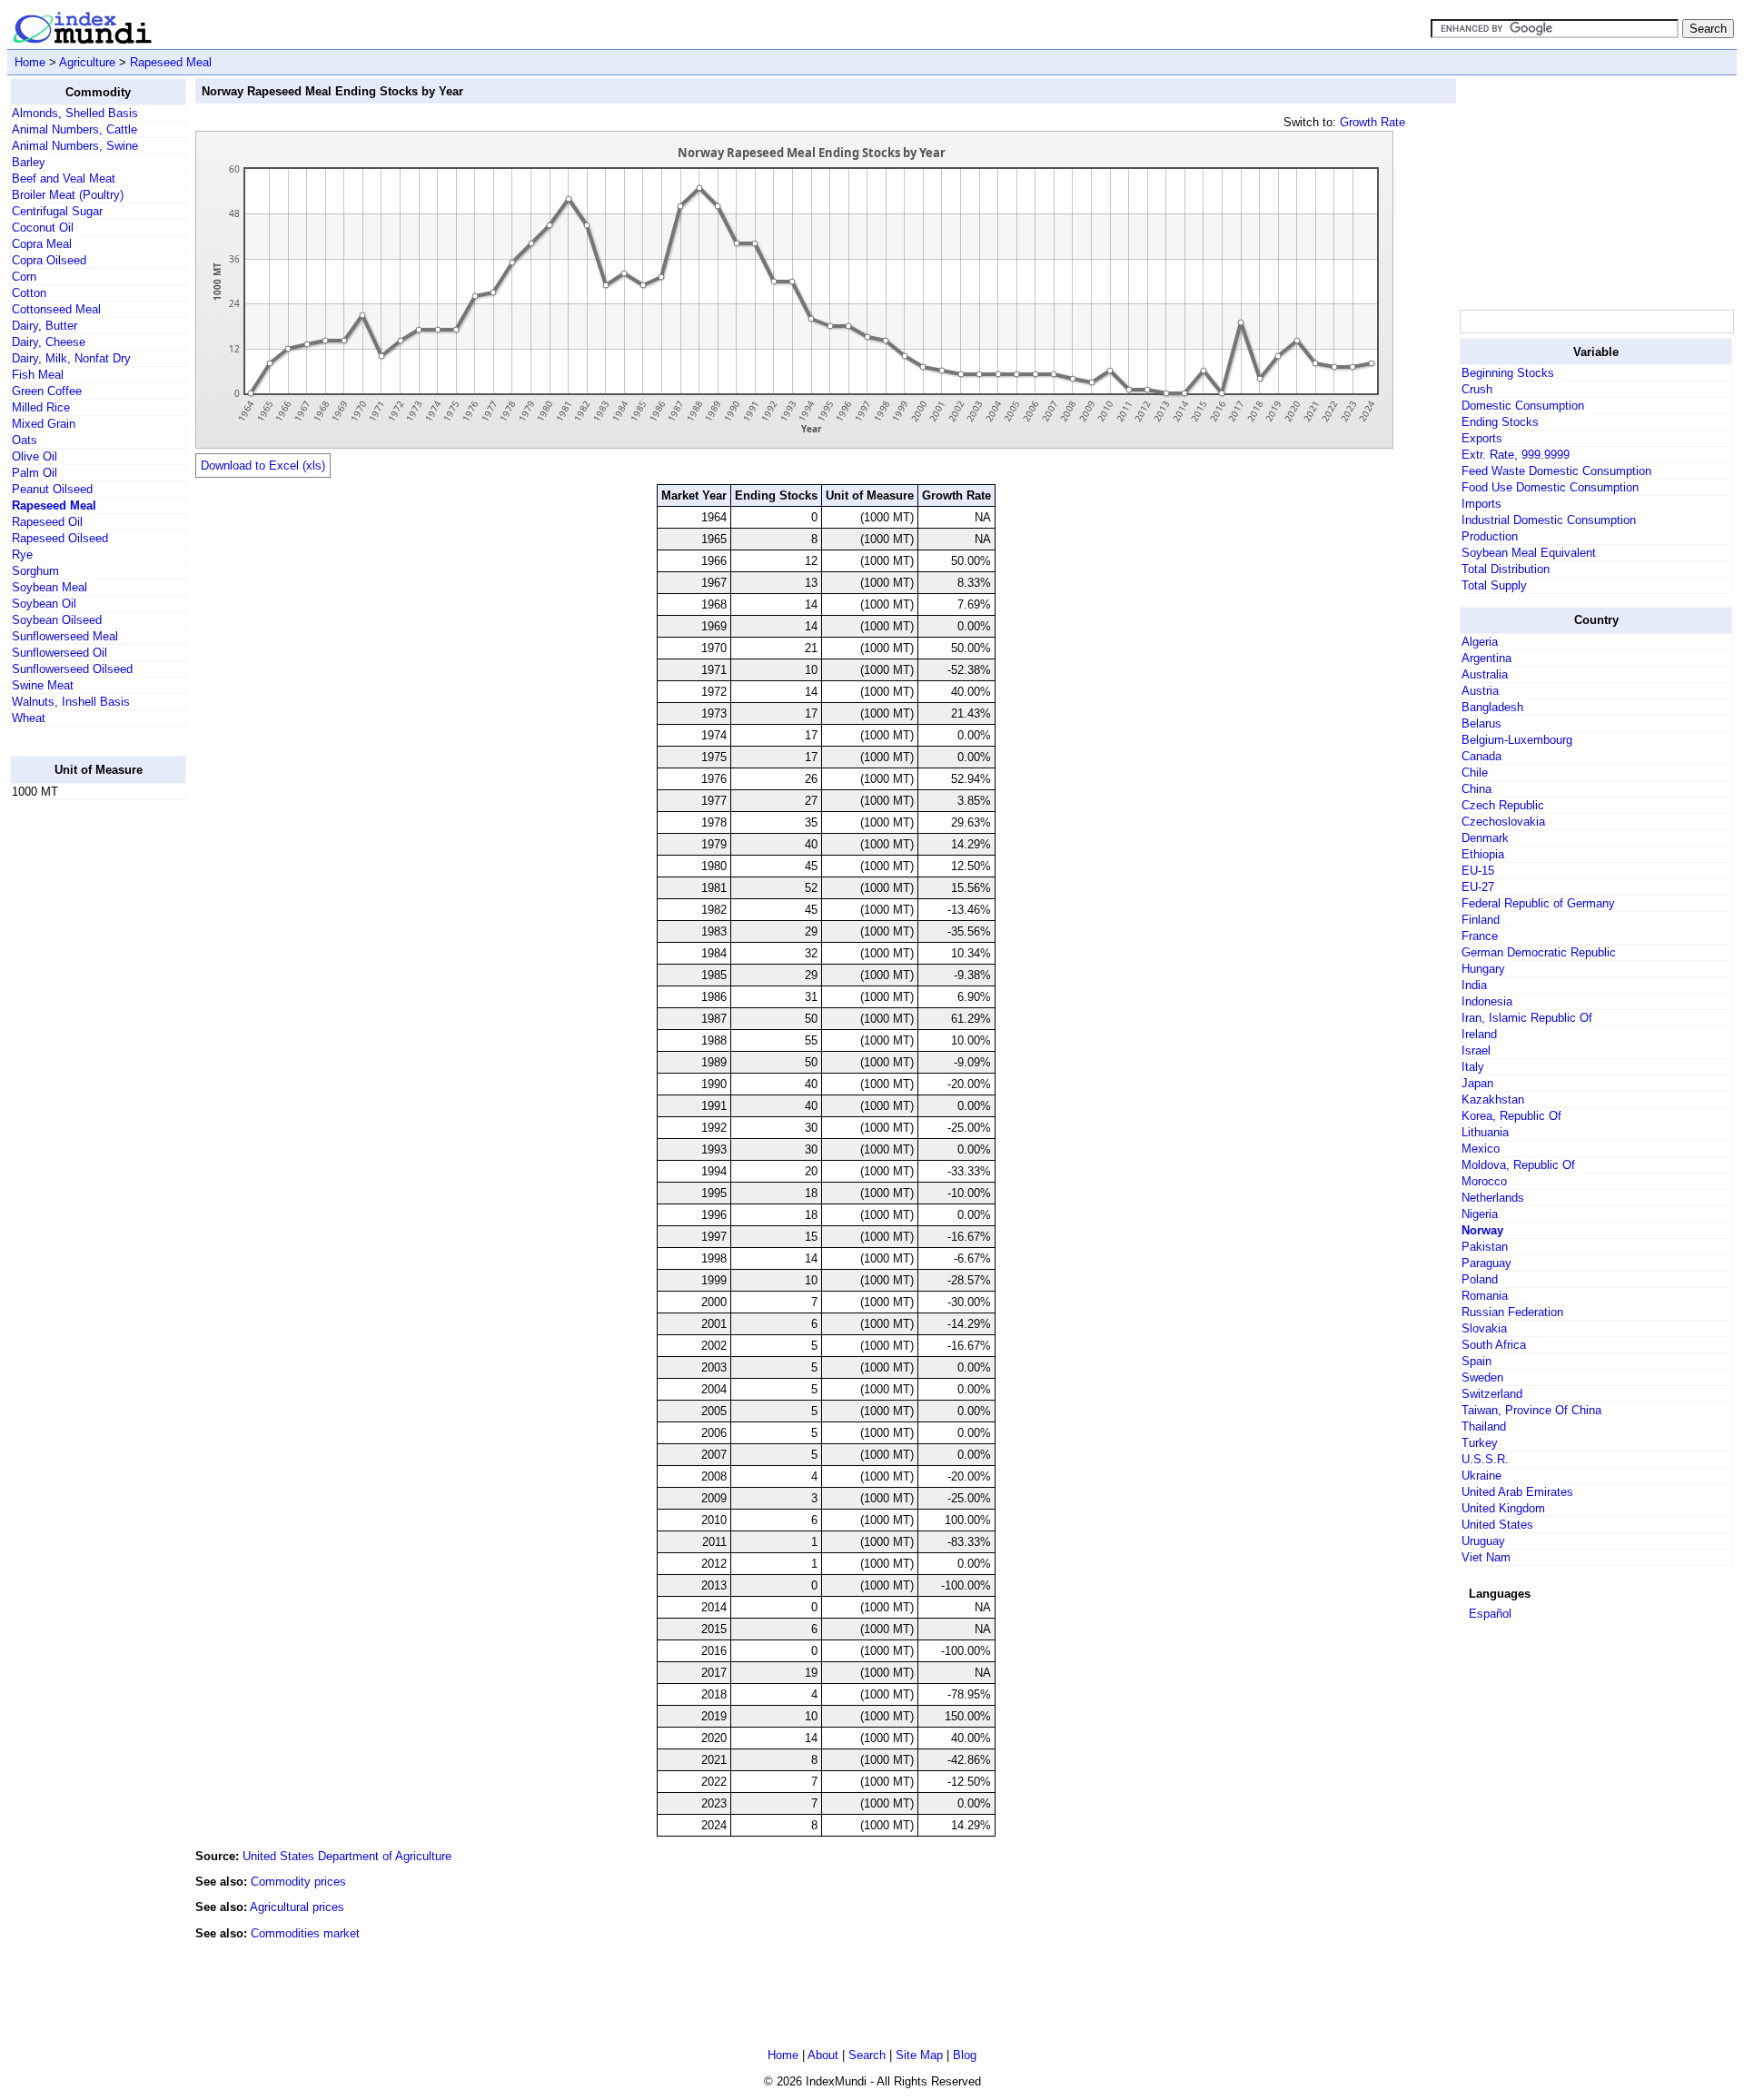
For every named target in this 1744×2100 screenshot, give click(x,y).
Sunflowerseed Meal (65, 636)
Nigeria (1480, 1214)
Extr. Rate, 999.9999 (1516, 455)
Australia (1485, 674)
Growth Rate (1372, 122)
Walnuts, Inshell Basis (71, 702)
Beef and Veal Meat (64, 178)
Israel (1476, 1050)
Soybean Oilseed (57, 620)
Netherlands (1493, 1198)
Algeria (1480, 642)
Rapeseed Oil (47, 522)
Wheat (29, 718)
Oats (25, 440)
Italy (1473, 1067)
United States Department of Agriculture (347, 1856)
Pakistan (1485, 1247)
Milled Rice (41, 407)
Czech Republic (1503, 805)
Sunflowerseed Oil (59, 653)
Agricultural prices (297, 1907)
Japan (1477, 1083)
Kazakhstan (1493, 1100)
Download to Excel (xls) (263, 466)
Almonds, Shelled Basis (75, 113)
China (1476, 789)
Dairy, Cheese (49, 342)
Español (1490, 1614)
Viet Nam (1486, 1557)
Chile (1475, 773)
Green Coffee (47, 391)
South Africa (1494, 1345)
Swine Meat (43, 685)
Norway (1482, 1230)
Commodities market (305, 1933)
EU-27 (1478, 887)
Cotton (29, 293)
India (1474, 985)
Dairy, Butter (45, 326)
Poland (1480, 1279)
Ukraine (1481, 1476)
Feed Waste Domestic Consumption (1556, 471)
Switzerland (1492, 1394)
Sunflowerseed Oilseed (72, 669)
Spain (1476, 1361)
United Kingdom (1503, 1508)
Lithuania (1485, 1132)
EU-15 (1478, 871)
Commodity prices (298, 1882)
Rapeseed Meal (171, 62)
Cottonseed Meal (56, 309)
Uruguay (1483, 1541)
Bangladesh (1492, 707)
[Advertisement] (83, 1087)
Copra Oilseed (49, 260)
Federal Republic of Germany (1538, 903)
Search (867, 2055)
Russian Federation (1512, 1312)
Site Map (919, 2055)
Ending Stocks (1500, 422)
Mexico (1481, 1149)
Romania (1485, 1296)
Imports (1481, 504)
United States (1497, 1525)
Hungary (1483, 969)
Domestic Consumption (1523, 406)
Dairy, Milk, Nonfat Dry (71, 358)
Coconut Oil (43, 228)
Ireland (1479, 1034)
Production (1490, 536)
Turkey (1480, 1443)
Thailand (1484, 1426)
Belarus (1481, 723)
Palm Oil (35, 473)
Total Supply (1494, 585)
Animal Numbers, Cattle (74, 129)
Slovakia (1484, 1328)
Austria (1480, 691)
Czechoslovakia (1503, 822)
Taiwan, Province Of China (1531, 1410)
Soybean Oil (44, 604)
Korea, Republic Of (1511, 1116)
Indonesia (1487, 1001)
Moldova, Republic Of (1518, 1165)
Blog (965, 2055)
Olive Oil (35, 456)
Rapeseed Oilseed (60, 538)
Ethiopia (1483, 854)
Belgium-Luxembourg (1517, 740)
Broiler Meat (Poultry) (68, 195)
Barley (29, 162)
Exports (1482, 438)
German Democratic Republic (1539, 952)
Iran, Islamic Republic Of (1527, 1018)
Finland (1481, 920)
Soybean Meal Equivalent (1529, 553)
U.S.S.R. (1485, 1459)
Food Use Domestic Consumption (1550, 487)
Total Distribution (1506, 569)
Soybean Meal (50, 587)
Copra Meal (42, 244)
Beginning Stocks (1508, 373)
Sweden (1482, 1377)
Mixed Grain (44, 424)
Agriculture (87, 62)
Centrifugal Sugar (57, 211)
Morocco (1484, 1181)
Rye (22, 555)
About (823, 2055)
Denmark (1485, 838)
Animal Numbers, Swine (75, 146)
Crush (1477, 389)
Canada (1481, 756)
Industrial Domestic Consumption (1549, 520)
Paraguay (1486, 1263)
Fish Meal (38, 375)
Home (30, 62)
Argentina (1486, 658)
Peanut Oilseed (52, 489)
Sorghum (35, 571)
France (1480, 936)
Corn (24, 277)
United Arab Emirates (1517, 1492)
